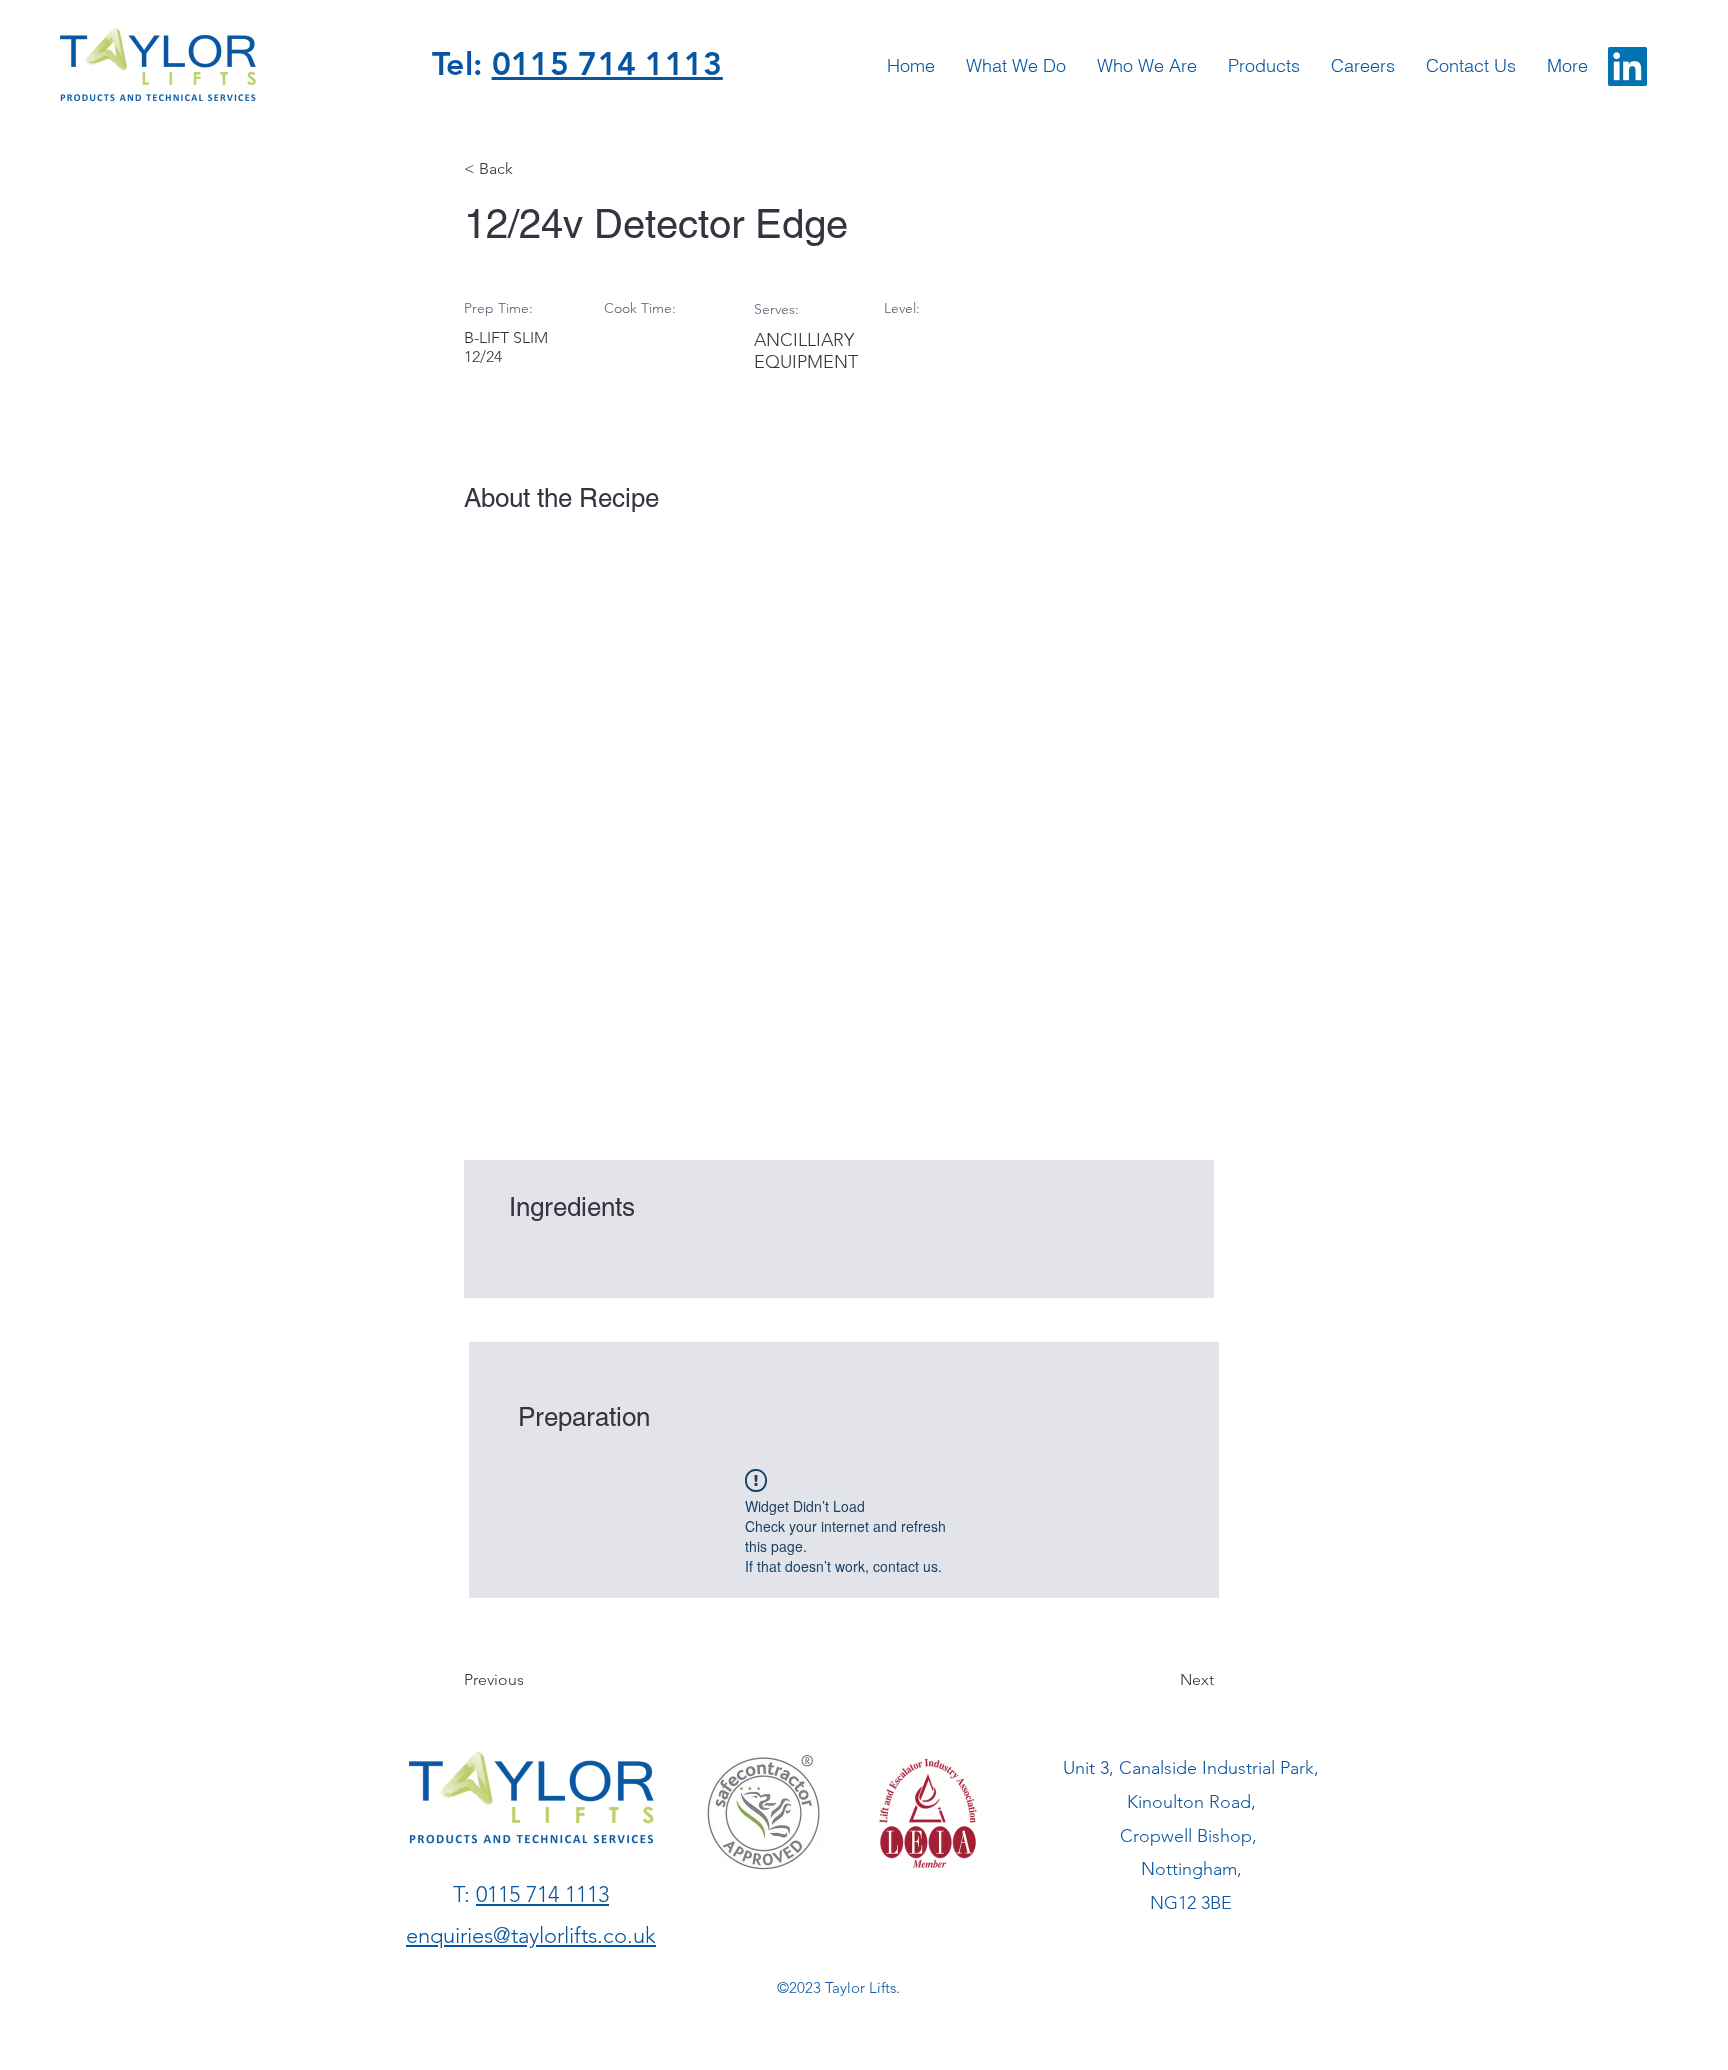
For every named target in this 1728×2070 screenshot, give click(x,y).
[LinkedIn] (1627, 66)
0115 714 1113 (607, 63)
